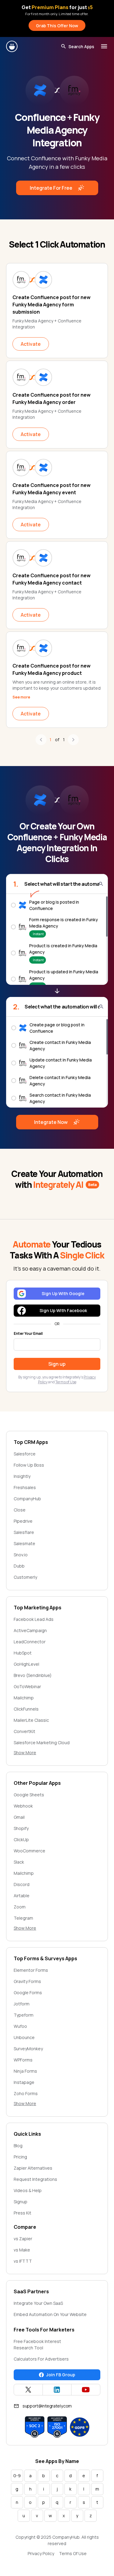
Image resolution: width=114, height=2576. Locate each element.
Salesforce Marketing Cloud (42, 1743)
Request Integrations (35, 2179)
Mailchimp (24, 1698)
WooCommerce (29, 1851)
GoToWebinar (27, 1686)
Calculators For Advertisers (41, 2359)
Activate (31, 344)
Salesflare (24, 1532)
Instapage (24, 2082)
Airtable (22, 1896)
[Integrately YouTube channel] (86, 2390)
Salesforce (25, 1454)
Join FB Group (61, 2375)
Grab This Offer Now (57, 26)
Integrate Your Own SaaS (38, 2303)
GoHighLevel (26, 1664)
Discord (22, 1884)
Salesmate (24, 1543)
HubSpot (23, 1653)
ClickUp (21, 1840)
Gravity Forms (27, 1981)
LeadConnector (30, 1642)
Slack (19, 1862)
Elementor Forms (31, 1970)
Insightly (22, 1476)
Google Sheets (29, 1795)
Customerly (25, 1577)
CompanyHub (27, 1499)
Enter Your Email (28, 1334)
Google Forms (28, 1993)
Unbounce (24, 2037)
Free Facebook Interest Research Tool (37, 2344)
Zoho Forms (26, 2093)
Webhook (23, 1806)
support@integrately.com (47, 2406)
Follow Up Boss (29, 1465)
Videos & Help (28, 2190)
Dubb (19, 1566)
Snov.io (21, 1555)
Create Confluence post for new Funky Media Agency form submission (52, 305)
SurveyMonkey (28, 2049)
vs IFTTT (23, 2261)
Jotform (22, 2004)
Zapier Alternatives (33, 2168)
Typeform (24, 2015)
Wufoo (20, 2026)
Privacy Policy (41, 2553)
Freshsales (25, 1487)
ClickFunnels (26, 1709)
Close (20, 1510)
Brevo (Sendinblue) (33, 1675)
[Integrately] (12, 46)
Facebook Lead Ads (34, 1619)
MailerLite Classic (31, 1720)
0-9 (17, 2476)
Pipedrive (23, 1521)
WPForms (23, 2060)
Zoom (20, 1907)
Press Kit (22, 2213)
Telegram (23, 1918)
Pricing (20, 2157)
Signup (21, 2202)
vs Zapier (23, 2239)
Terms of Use (66, 1382)
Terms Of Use (73, 2553)
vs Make (22, 2250)
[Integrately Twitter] (28, 2390)
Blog (18, 2146)
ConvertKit (24, 1731)
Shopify (21, 1828)
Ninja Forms (25, 2071)
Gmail (19, 1817)
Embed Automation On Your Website (50, 2314)
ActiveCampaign (30, 1630)
